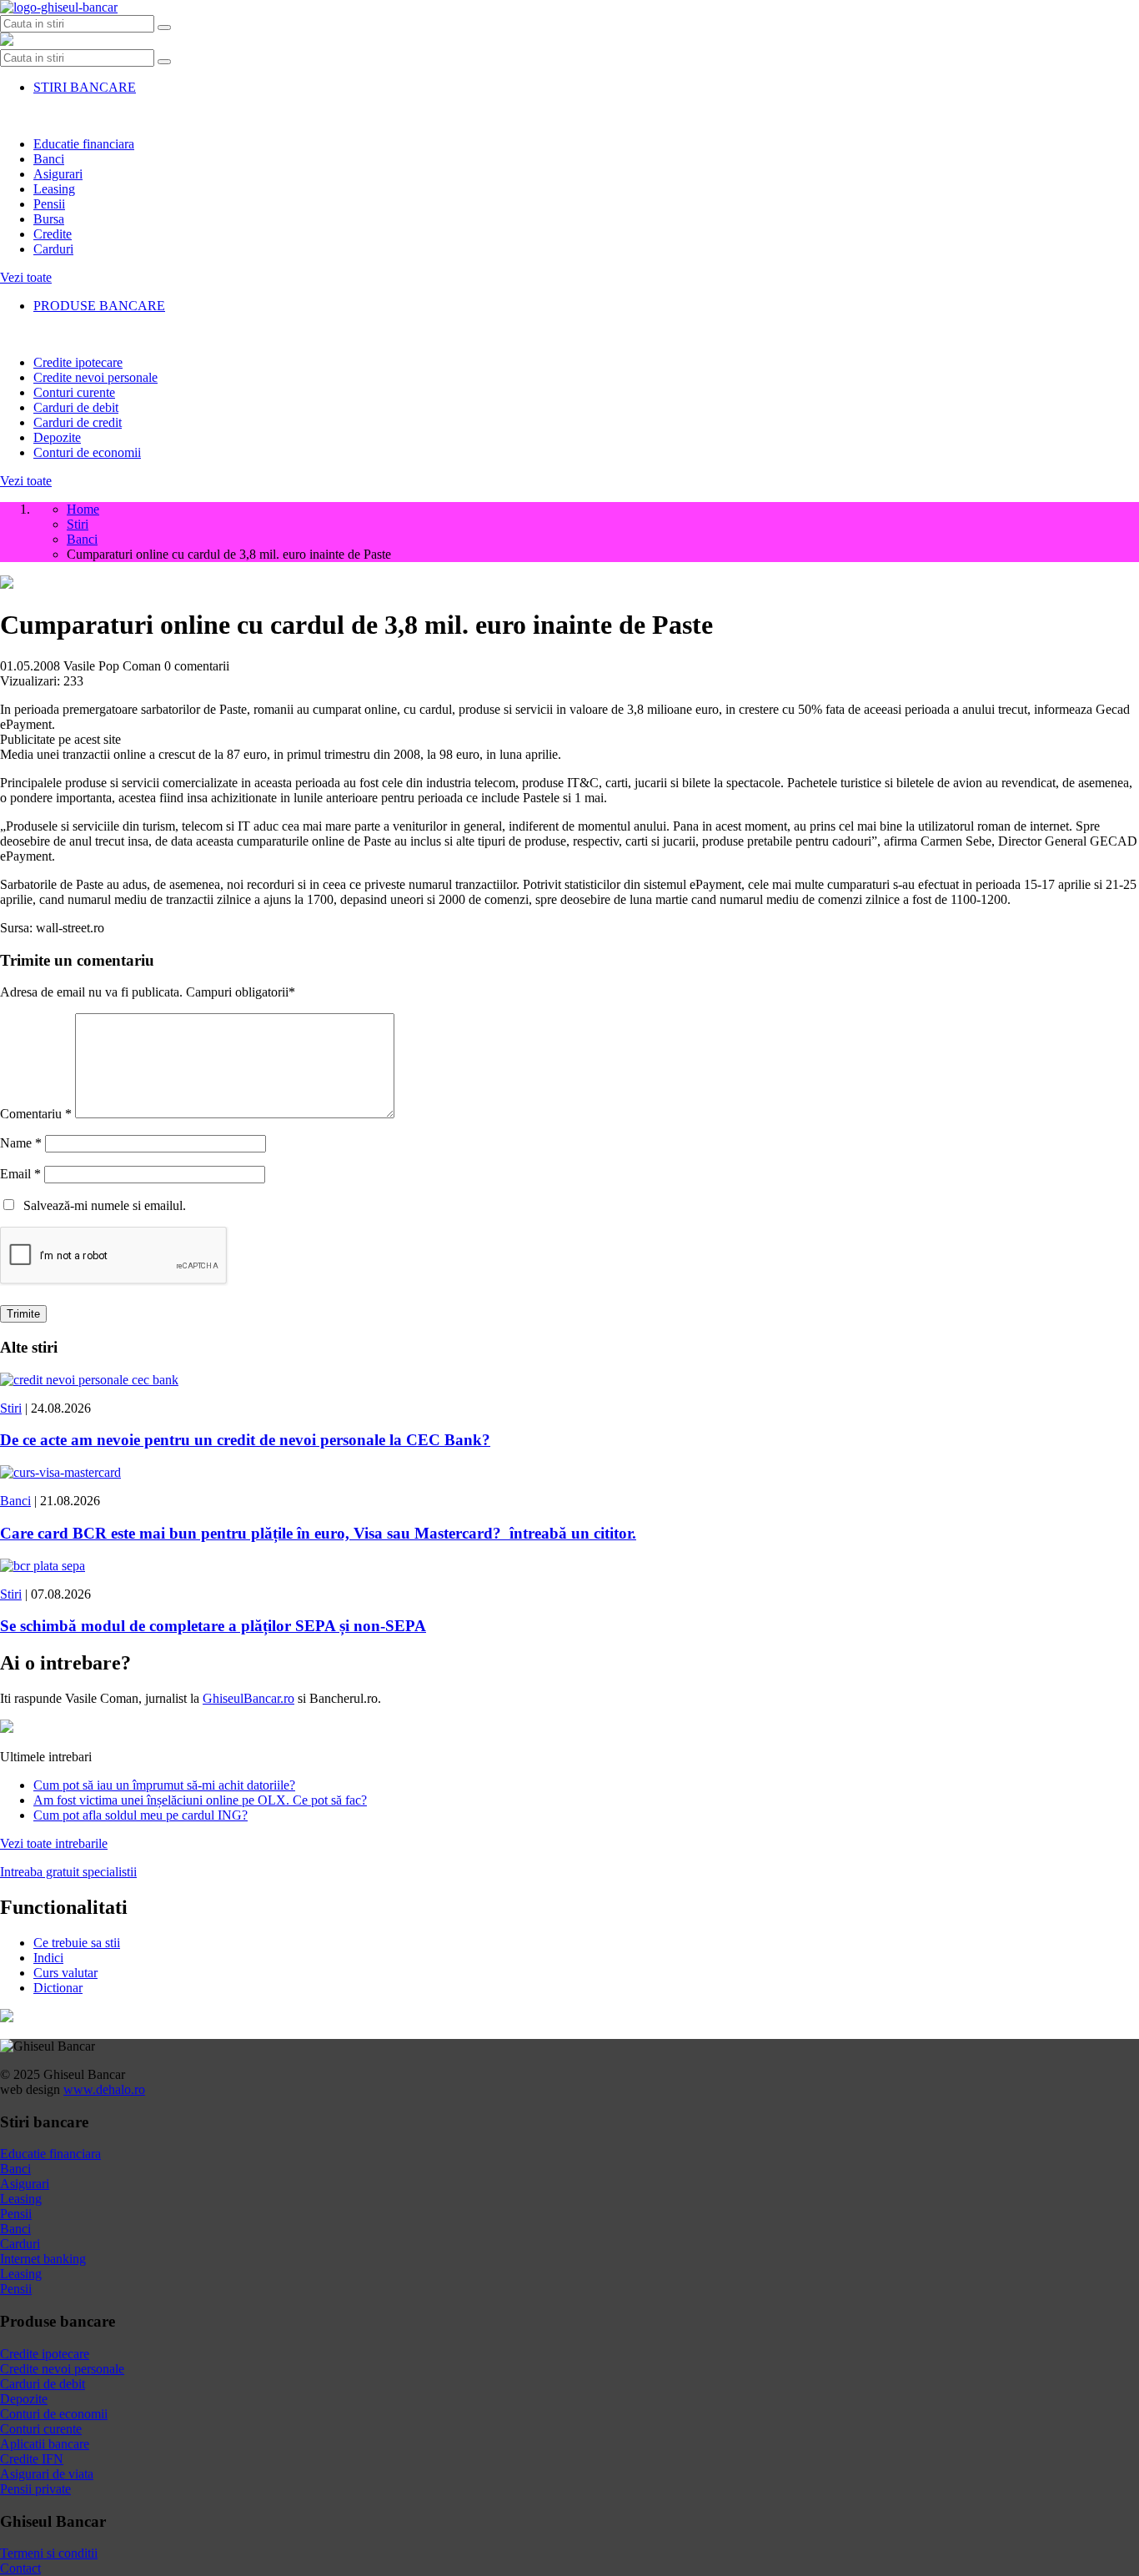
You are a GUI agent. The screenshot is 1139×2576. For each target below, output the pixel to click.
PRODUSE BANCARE (99, 306)
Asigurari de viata (47, 2474)
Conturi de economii (87, 452)
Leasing (54, 189)
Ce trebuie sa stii (77, 1943)
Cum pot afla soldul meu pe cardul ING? (140, 1815)
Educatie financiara (84, 144)
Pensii (49, 204)
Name (21, 1143)
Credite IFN (32, 2459)
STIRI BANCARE (85, 87)
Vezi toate (26, 277)
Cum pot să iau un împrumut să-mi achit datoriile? (164, 1785)
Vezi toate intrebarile (54, 1843)
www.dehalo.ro (104, 2089)
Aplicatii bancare (45, 2444)
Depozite (57, 437)
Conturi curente (74, 392)
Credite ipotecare (78, 362)
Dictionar (58, 1988)
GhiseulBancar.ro (248, 1698)
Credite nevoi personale (95, 377)
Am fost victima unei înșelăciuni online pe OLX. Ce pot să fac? (200, 1800)
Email (20, 1174)
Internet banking (43, 2259)
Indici (48, 1958)
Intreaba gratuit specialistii (68, 1872)
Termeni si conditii (49, 2553)
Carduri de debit (76, 407)
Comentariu (36, 1114)
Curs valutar (65, 1973)
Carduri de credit (78, 422)
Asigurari (58, 174)
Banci (49, 159)
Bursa (49, 219)
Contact (20, 2568)
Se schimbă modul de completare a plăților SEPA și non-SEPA (213, 1626)
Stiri (11, 1408)
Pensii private (35, 2489)
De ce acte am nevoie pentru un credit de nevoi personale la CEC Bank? (245, 1440)
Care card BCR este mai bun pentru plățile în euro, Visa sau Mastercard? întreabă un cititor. (318, 1533)
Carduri (53, 249)
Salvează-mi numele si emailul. (101, 1205)
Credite (53, 234)
